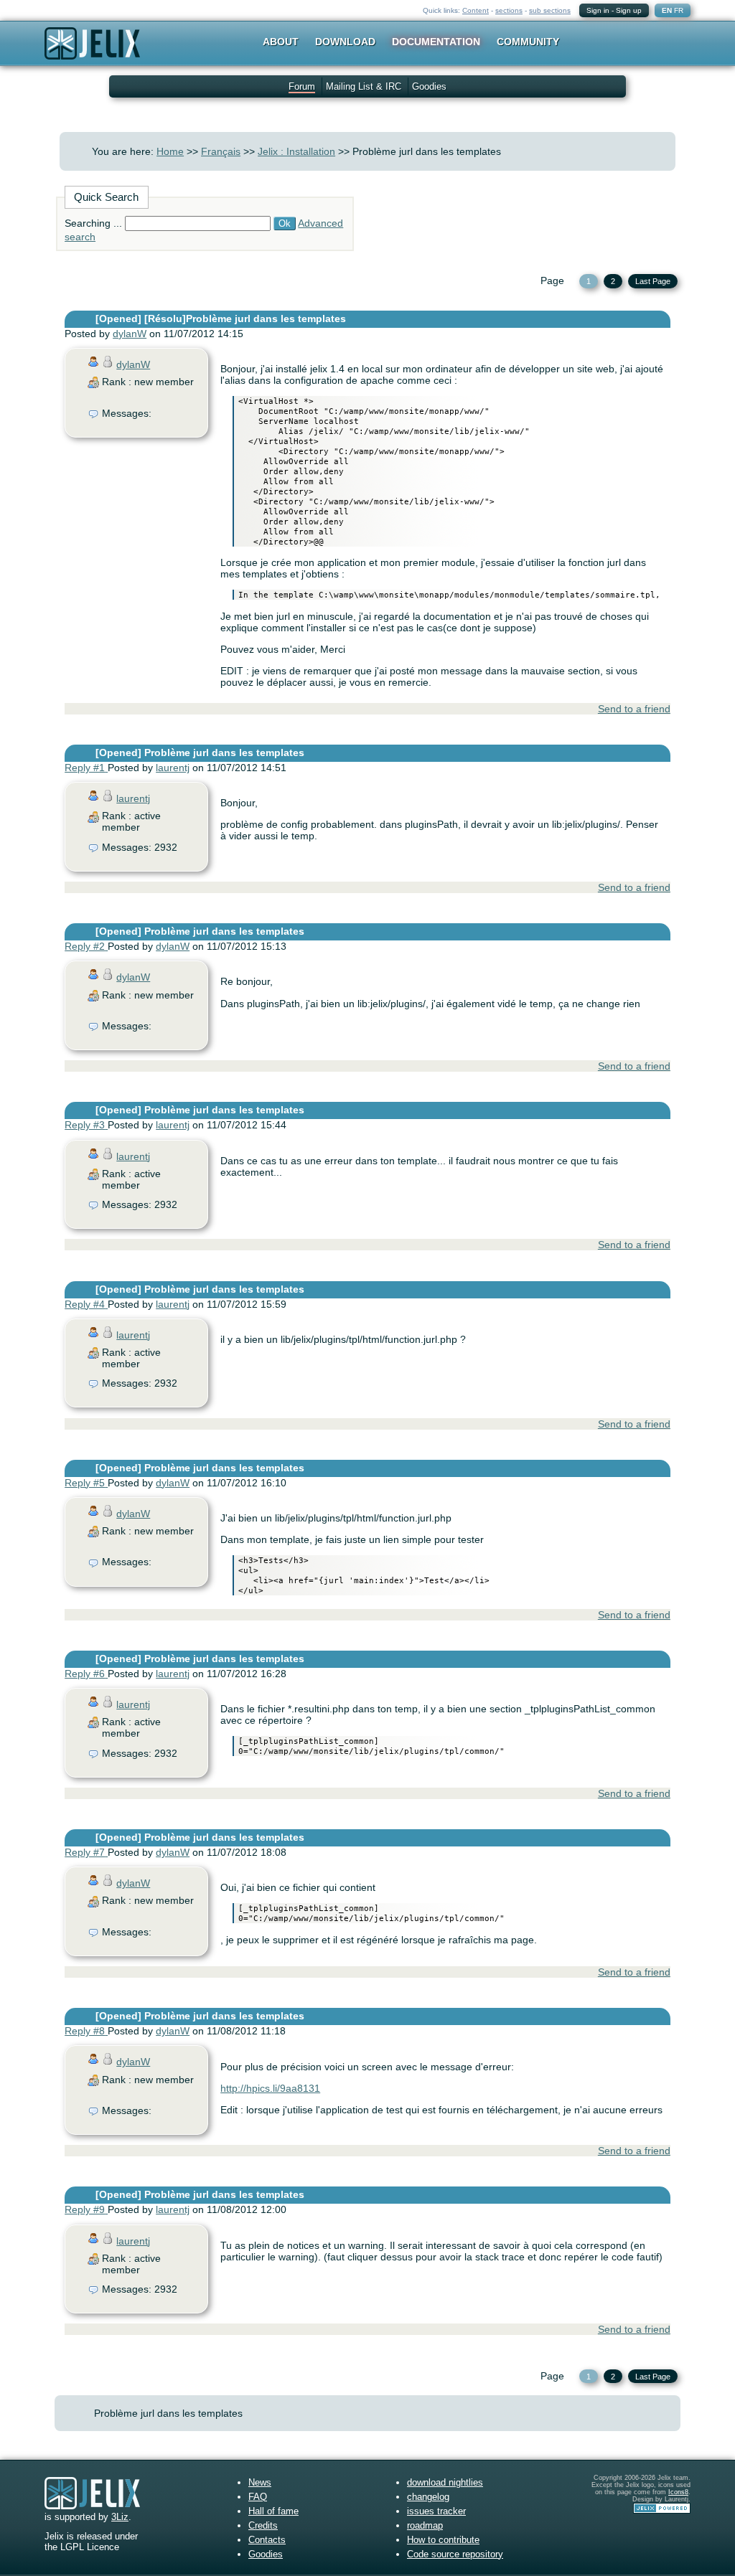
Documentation (436, 42)
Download (345, 42)
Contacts (267, 2540)
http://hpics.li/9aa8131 (270, 2088)
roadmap (425, 2525)
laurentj (173, 768)
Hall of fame (273, 2511)
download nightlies (445, 2482)
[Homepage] (92, 53)
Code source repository (455, 2554)
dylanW (130, 334)
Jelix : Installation (296, 151)
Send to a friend (634, 709)
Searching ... (93, 223)
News (260, 2482)
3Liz (120, 2517)
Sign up (629, 10)
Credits (263, 2525)
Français (221, 151)
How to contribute (443, 2540)
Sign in (598, 10)
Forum (302, 86)
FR (679, 10)
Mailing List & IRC (364, 86)
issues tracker (436, 2511)
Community (528, 42)
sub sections (550, 10)
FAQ (258, 2497)
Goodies (429, 86)
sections (509, 10)
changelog (428, 2497)
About (281, 42)
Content (476, 10)
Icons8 (678, 2492)
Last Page (653, 281)
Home (170, 151)
